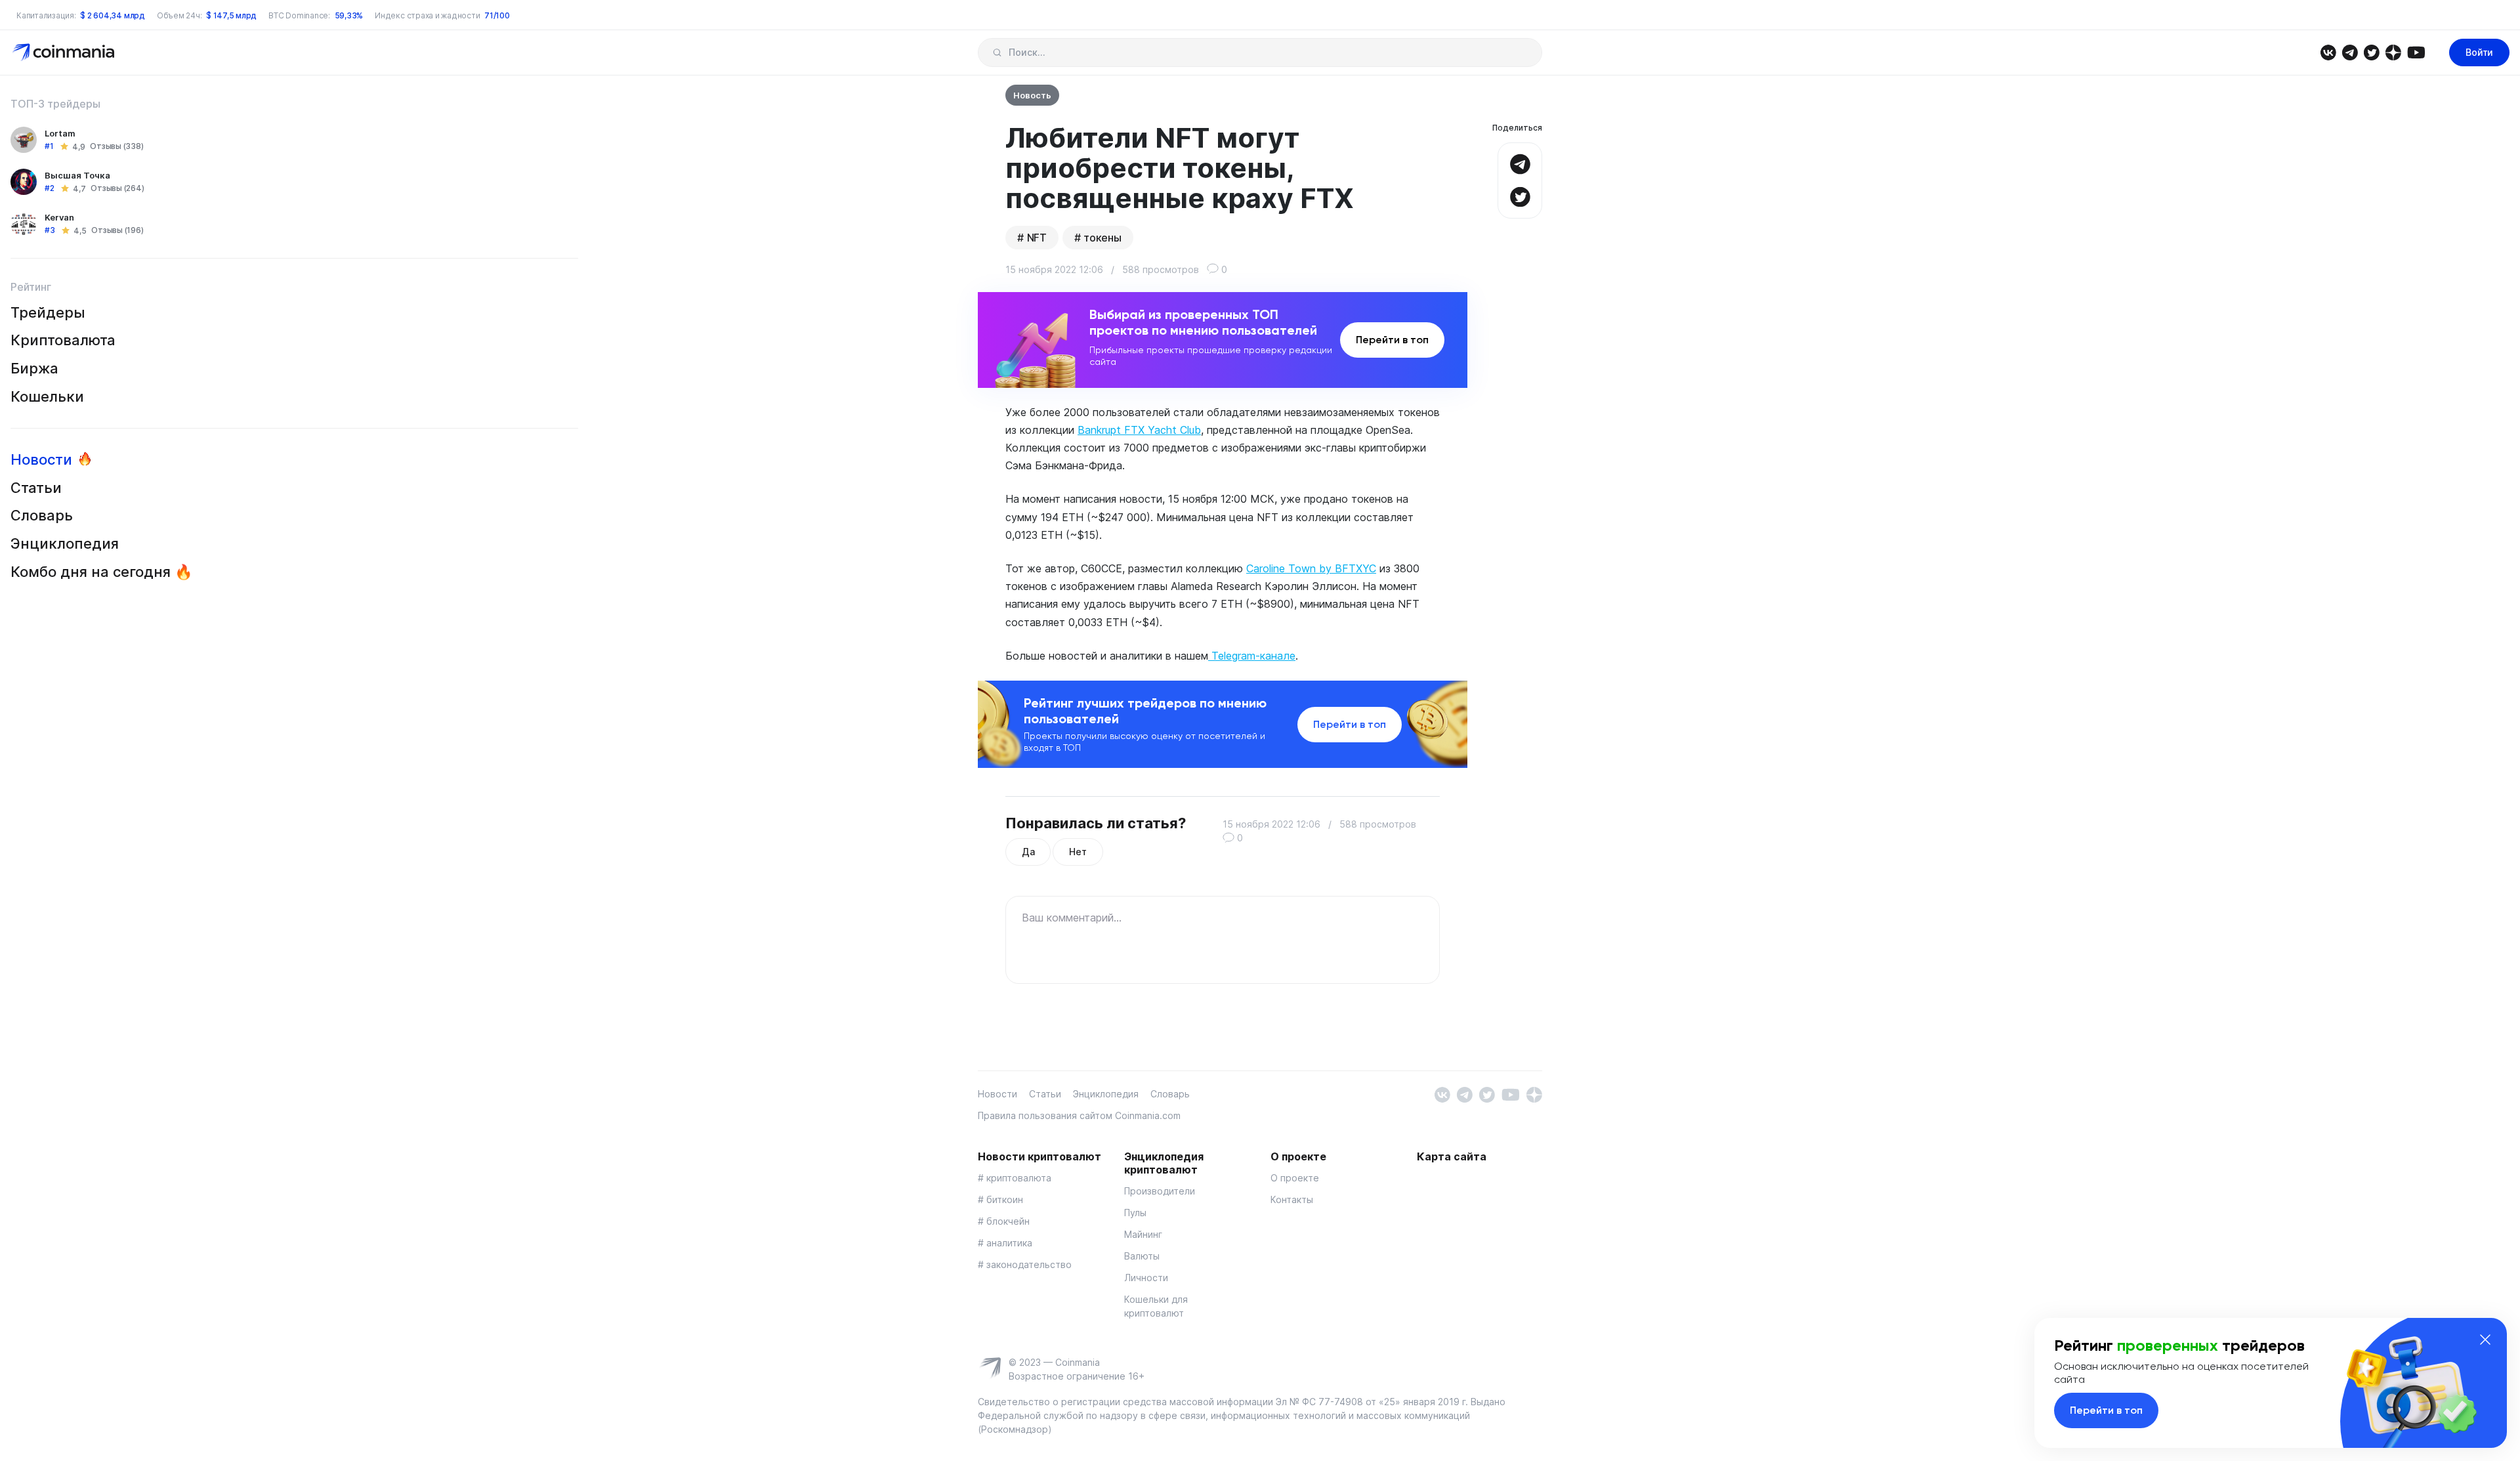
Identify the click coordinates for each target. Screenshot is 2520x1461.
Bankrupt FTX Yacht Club (1139, 430)
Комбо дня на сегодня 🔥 (101, 572)
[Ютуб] (2416, 52)
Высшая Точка (77, 175)
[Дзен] (2393, 52)
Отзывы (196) (117, 231)
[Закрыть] (2485, 1340)
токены (1102, 238)
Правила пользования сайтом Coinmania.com (1079, 1115)
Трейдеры (48, 312)
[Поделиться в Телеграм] (1520, 162)
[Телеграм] (2350, 52)
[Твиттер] (2371, 52)
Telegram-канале (1252, 656)
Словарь (42, 516)
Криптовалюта (63, 341)
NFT (1037, 238)
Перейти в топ (1392, 340)
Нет (1078, 852)
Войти (2479, 52)
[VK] (2328, 52)
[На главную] (65, 52)
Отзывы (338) (116, 147)
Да (1028, 852)
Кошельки (47, 396)
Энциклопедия (65, 543)
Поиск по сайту (997, 53)
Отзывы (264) (117, 189)
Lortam (60, 133)
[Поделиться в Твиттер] (1520, 195)
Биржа (34, 368)
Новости (41, 459)
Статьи (36, 488)
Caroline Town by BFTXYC (1311, 568)
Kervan (59, 217)
